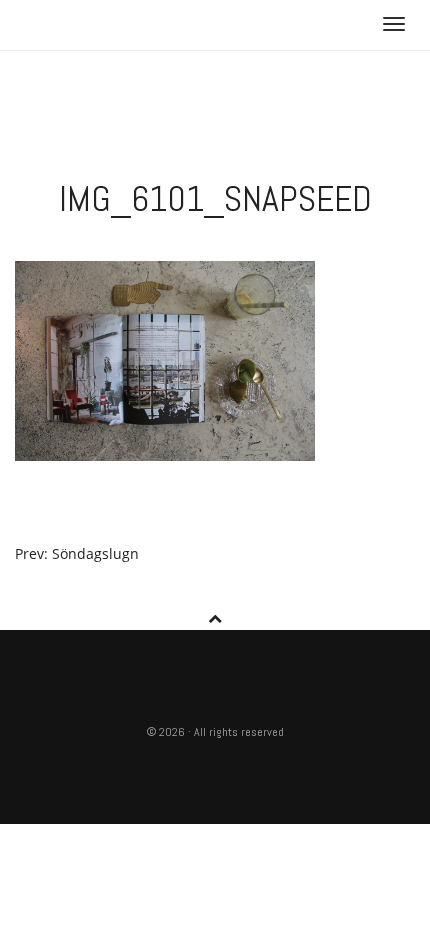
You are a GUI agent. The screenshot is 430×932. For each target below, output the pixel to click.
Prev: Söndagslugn (77, 553)
